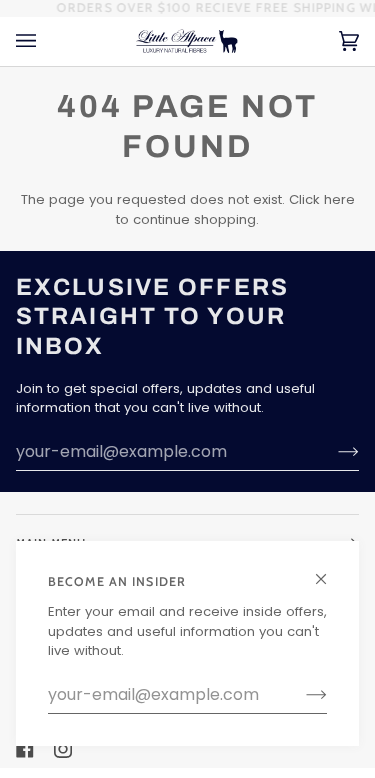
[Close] (329, 570)
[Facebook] (25, 749)
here (339, 199)
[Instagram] (63, 749)
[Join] (300, 695)
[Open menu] (46, 41)
